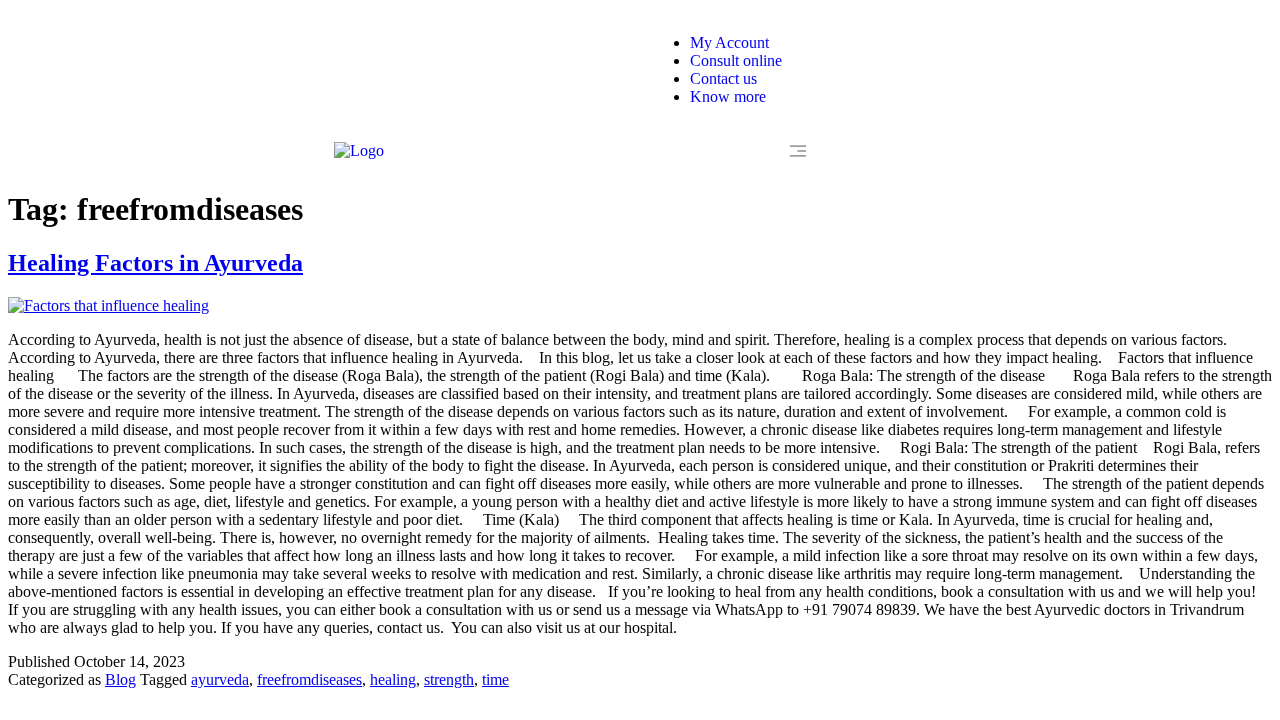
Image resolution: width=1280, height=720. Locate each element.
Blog (120, 679)
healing (393, 679)
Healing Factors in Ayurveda (155, 263)
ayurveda (220, 679)
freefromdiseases (309, 679)
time (495, 679)
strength (449, 679)
